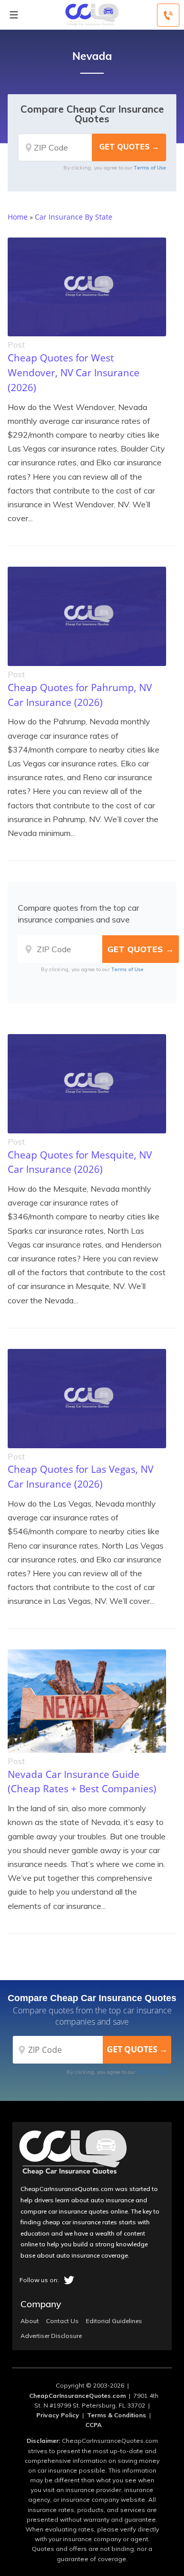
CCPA (94, 2425)
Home (18, 217)
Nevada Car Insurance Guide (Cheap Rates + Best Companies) (82, 1781)
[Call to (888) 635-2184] (168, 15)
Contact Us (62, 2321)
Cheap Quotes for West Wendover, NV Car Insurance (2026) (74, 372)
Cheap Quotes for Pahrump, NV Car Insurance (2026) (80, 695)
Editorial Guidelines (114, 2321)
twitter (69, 2280)
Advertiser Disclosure (51, 2336)
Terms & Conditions (117, 2415)
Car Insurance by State (74, 217)
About (30, 2321)
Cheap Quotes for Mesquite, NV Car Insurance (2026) (80, 1162)
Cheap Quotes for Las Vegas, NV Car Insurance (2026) (80, 1476)
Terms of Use (150, 167)
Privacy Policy (58, 2415)
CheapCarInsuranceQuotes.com (77, 2396)
